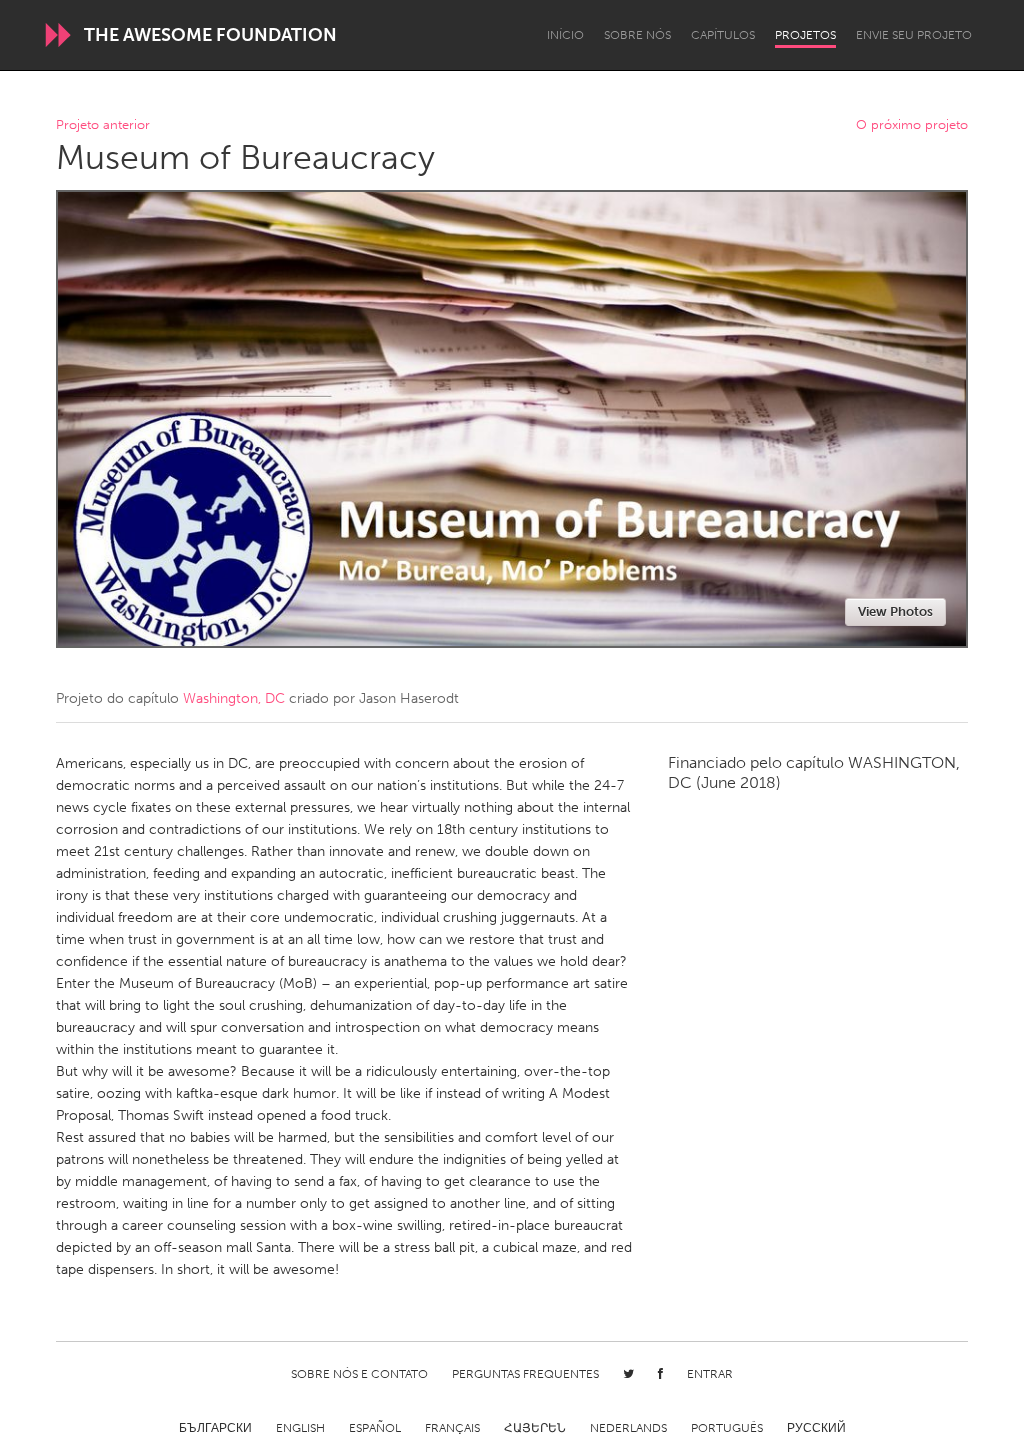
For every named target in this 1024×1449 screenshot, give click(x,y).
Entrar (710, 1374)
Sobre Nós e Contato (359, 1374)
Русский (816, 1428)
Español (375, 1428)
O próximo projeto (912, 125)
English (300, 1428)
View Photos (895, 611)
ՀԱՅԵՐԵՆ (535, 1428)
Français (452, 1428)
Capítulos (723, 35)
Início (565, 35)
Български (215, 1428)
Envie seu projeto (914, 35)
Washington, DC (234, 698)
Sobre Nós (637, 35)
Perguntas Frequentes (525, 1374)
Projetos (805, 35)
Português (727, 1428)
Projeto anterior (103, 125)
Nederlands (628, 1428)
